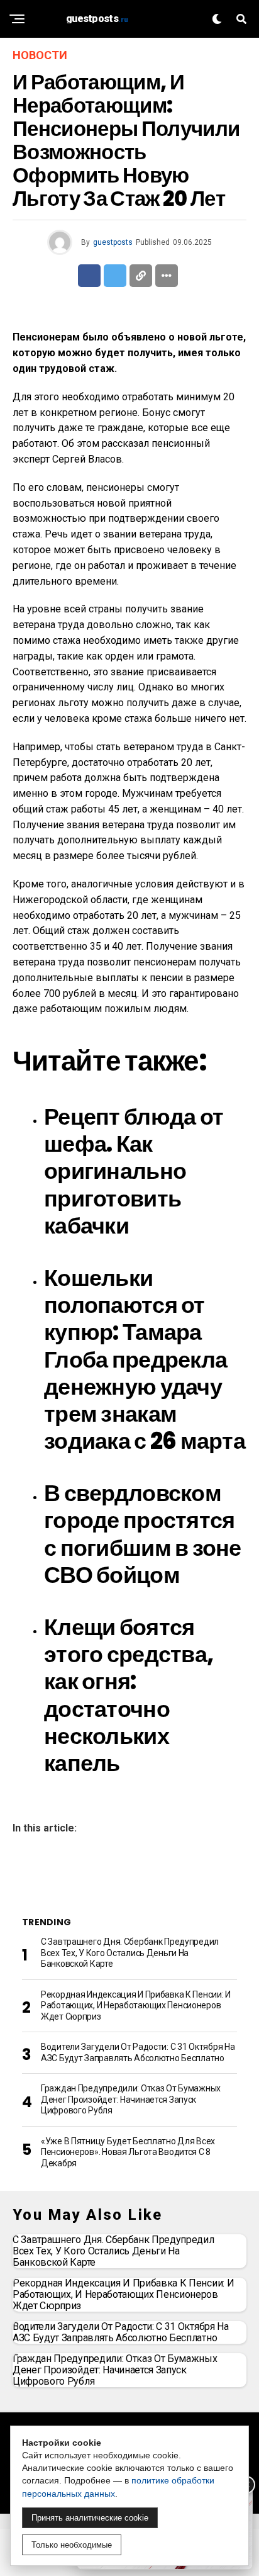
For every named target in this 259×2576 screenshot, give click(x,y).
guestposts (113, 242)
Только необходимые (72, 2545)
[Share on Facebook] (89, 276)
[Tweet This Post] (115, 276)
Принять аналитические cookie (90, 2518)
